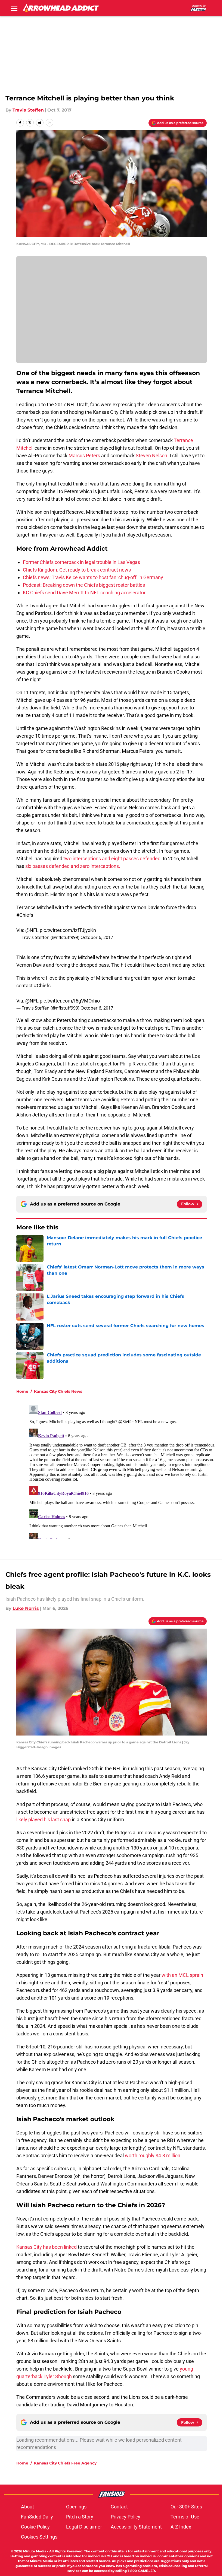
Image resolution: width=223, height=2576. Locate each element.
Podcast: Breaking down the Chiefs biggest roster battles (84, 585)
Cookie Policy (35, 2527)
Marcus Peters (84, 456)
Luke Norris (26, 1608)
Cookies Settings (39, 2537)
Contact (119, 2507)
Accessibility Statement (136, 2527)
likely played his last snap (44, 1820)
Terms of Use (185, 2517)
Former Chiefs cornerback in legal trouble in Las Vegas (81, 562)
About (27, 2507)
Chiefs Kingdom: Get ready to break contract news (77, 570)
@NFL (32, 930)
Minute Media (35, 2551)
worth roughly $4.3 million (153, 2155)
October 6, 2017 (97, 937)
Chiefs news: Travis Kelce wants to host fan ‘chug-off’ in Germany (93, 577)
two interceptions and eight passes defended (112, 859)
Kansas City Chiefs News (58, 1391)
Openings (76, 2507)
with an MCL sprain (182, 1975)
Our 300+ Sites (186, 2507)
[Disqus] (122, 1471)
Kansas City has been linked (47, 2247)
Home (22, 1391)
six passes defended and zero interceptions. (73, 866)
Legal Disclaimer (84, 2527)
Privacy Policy (126, 2517)
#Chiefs (25, 915)
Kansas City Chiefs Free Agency (65, 2463)
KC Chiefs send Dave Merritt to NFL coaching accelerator (84, 593)
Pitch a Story (80, 2517)
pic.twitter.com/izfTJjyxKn (68, 930)
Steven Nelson (151, 456)
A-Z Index (181, 2527)
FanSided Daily (37, 2517)
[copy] (49, 123)
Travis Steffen (28, 110)
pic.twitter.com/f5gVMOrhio (70, 1001)
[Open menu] (14, 8)
